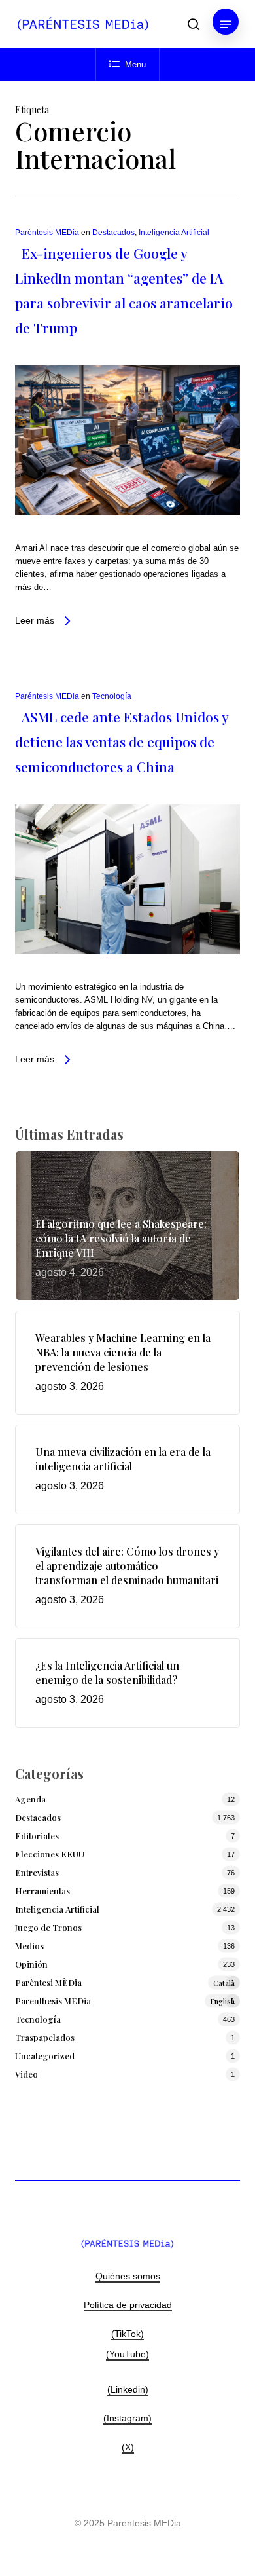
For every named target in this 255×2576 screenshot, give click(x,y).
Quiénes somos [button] (128, 2276)
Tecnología (112, 696)
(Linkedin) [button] (128, 2389)
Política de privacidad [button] (128, 2305)
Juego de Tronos (48, 1927)
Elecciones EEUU (50, 1854)
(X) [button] (128, 2447)
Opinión (31, 1964)
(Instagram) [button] (127, 2418)
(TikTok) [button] (127, 2334)
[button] (226, 24)
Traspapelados (45, 2037)
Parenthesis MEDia (125, 2001)
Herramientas (42, 1891)
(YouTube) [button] (127, 2354)
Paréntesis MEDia (47, 233)
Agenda (30, 1799)
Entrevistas (37, 1872)
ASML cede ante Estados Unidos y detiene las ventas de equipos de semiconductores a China (122, 741)
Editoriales (37, 1836)
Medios (29, 1946)
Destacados (113, 233)
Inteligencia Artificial (174, 233)
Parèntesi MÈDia (125, 1982)
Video (26, 2074)
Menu (135, 65)
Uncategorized (45, 2056)
